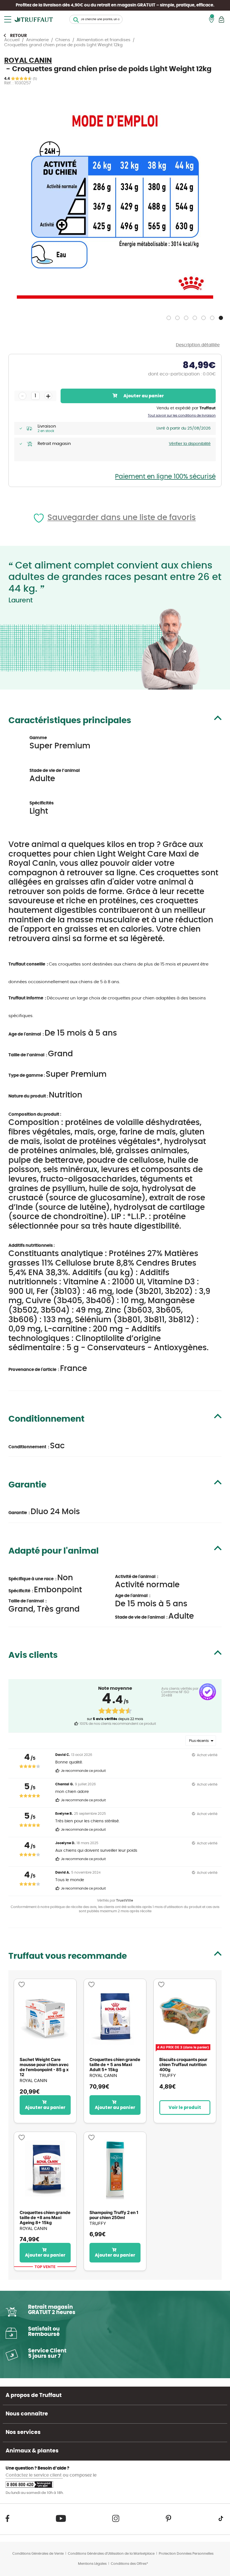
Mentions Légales (92, 2564)
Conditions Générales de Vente (38, 2554)
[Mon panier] (221, 19)
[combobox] (96, 19)
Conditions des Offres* (129, 2564)
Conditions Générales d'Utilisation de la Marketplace (111, 2554)
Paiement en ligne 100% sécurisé (165, 477)
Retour (19, 36)
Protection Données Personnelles (186, 2554)
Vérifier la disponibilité (190, 444)
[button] (169, 317)
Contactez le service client (34, 2475)
